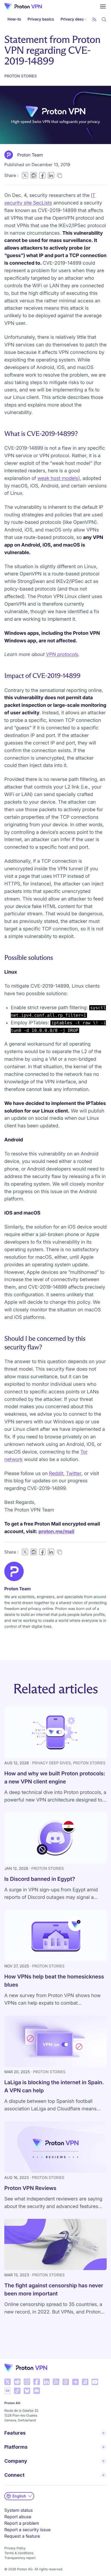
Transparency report (20, 2558)
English (19, 2496)
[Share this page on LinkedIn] (51, 175)
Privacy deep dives (78, 19)
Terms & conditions (19, 2553)
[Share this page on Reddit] (34, 175)
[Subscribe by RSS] (94, 19)
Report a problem (22, 2523)
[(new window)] (8, 2382)
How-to (14, 19)
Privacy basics (41, 19)
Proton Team (30, 155)
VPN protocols (62, 655)
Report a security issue (27, 2530)
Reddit (56, 1474)
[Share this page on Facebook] (42, 175)
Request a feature (22, 2536)
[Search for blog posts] (104, 19)
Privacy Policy (15, 2548)
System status (19, 2510)
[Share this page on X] (25, 175)
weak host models (58, 478)
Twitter (74, 1474)
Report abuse (18, 2517)
